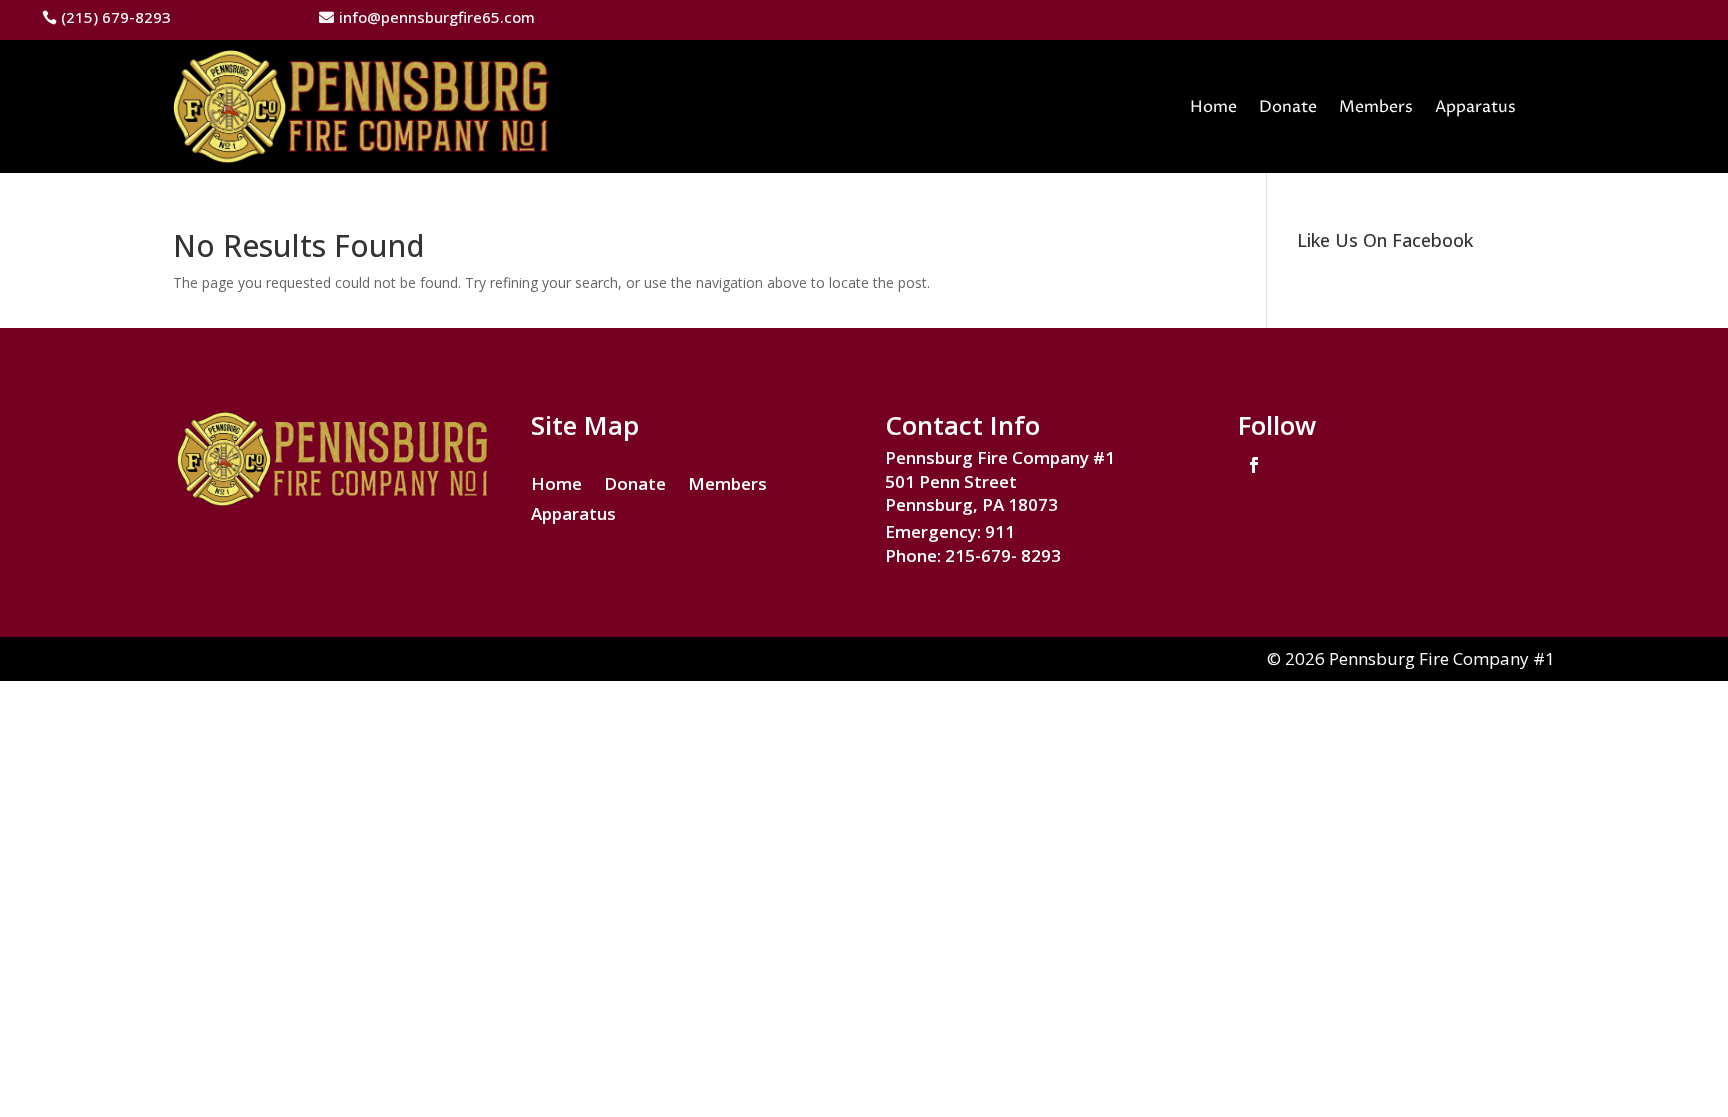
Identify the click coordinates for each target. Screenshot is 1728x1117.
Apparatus (1475, 107)
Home (1213, 107)
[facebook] (1254, 465)
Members (1376, 107)
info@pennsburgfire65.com (437, 17)
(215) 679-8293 (116, 17)
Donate (1288, 107)
